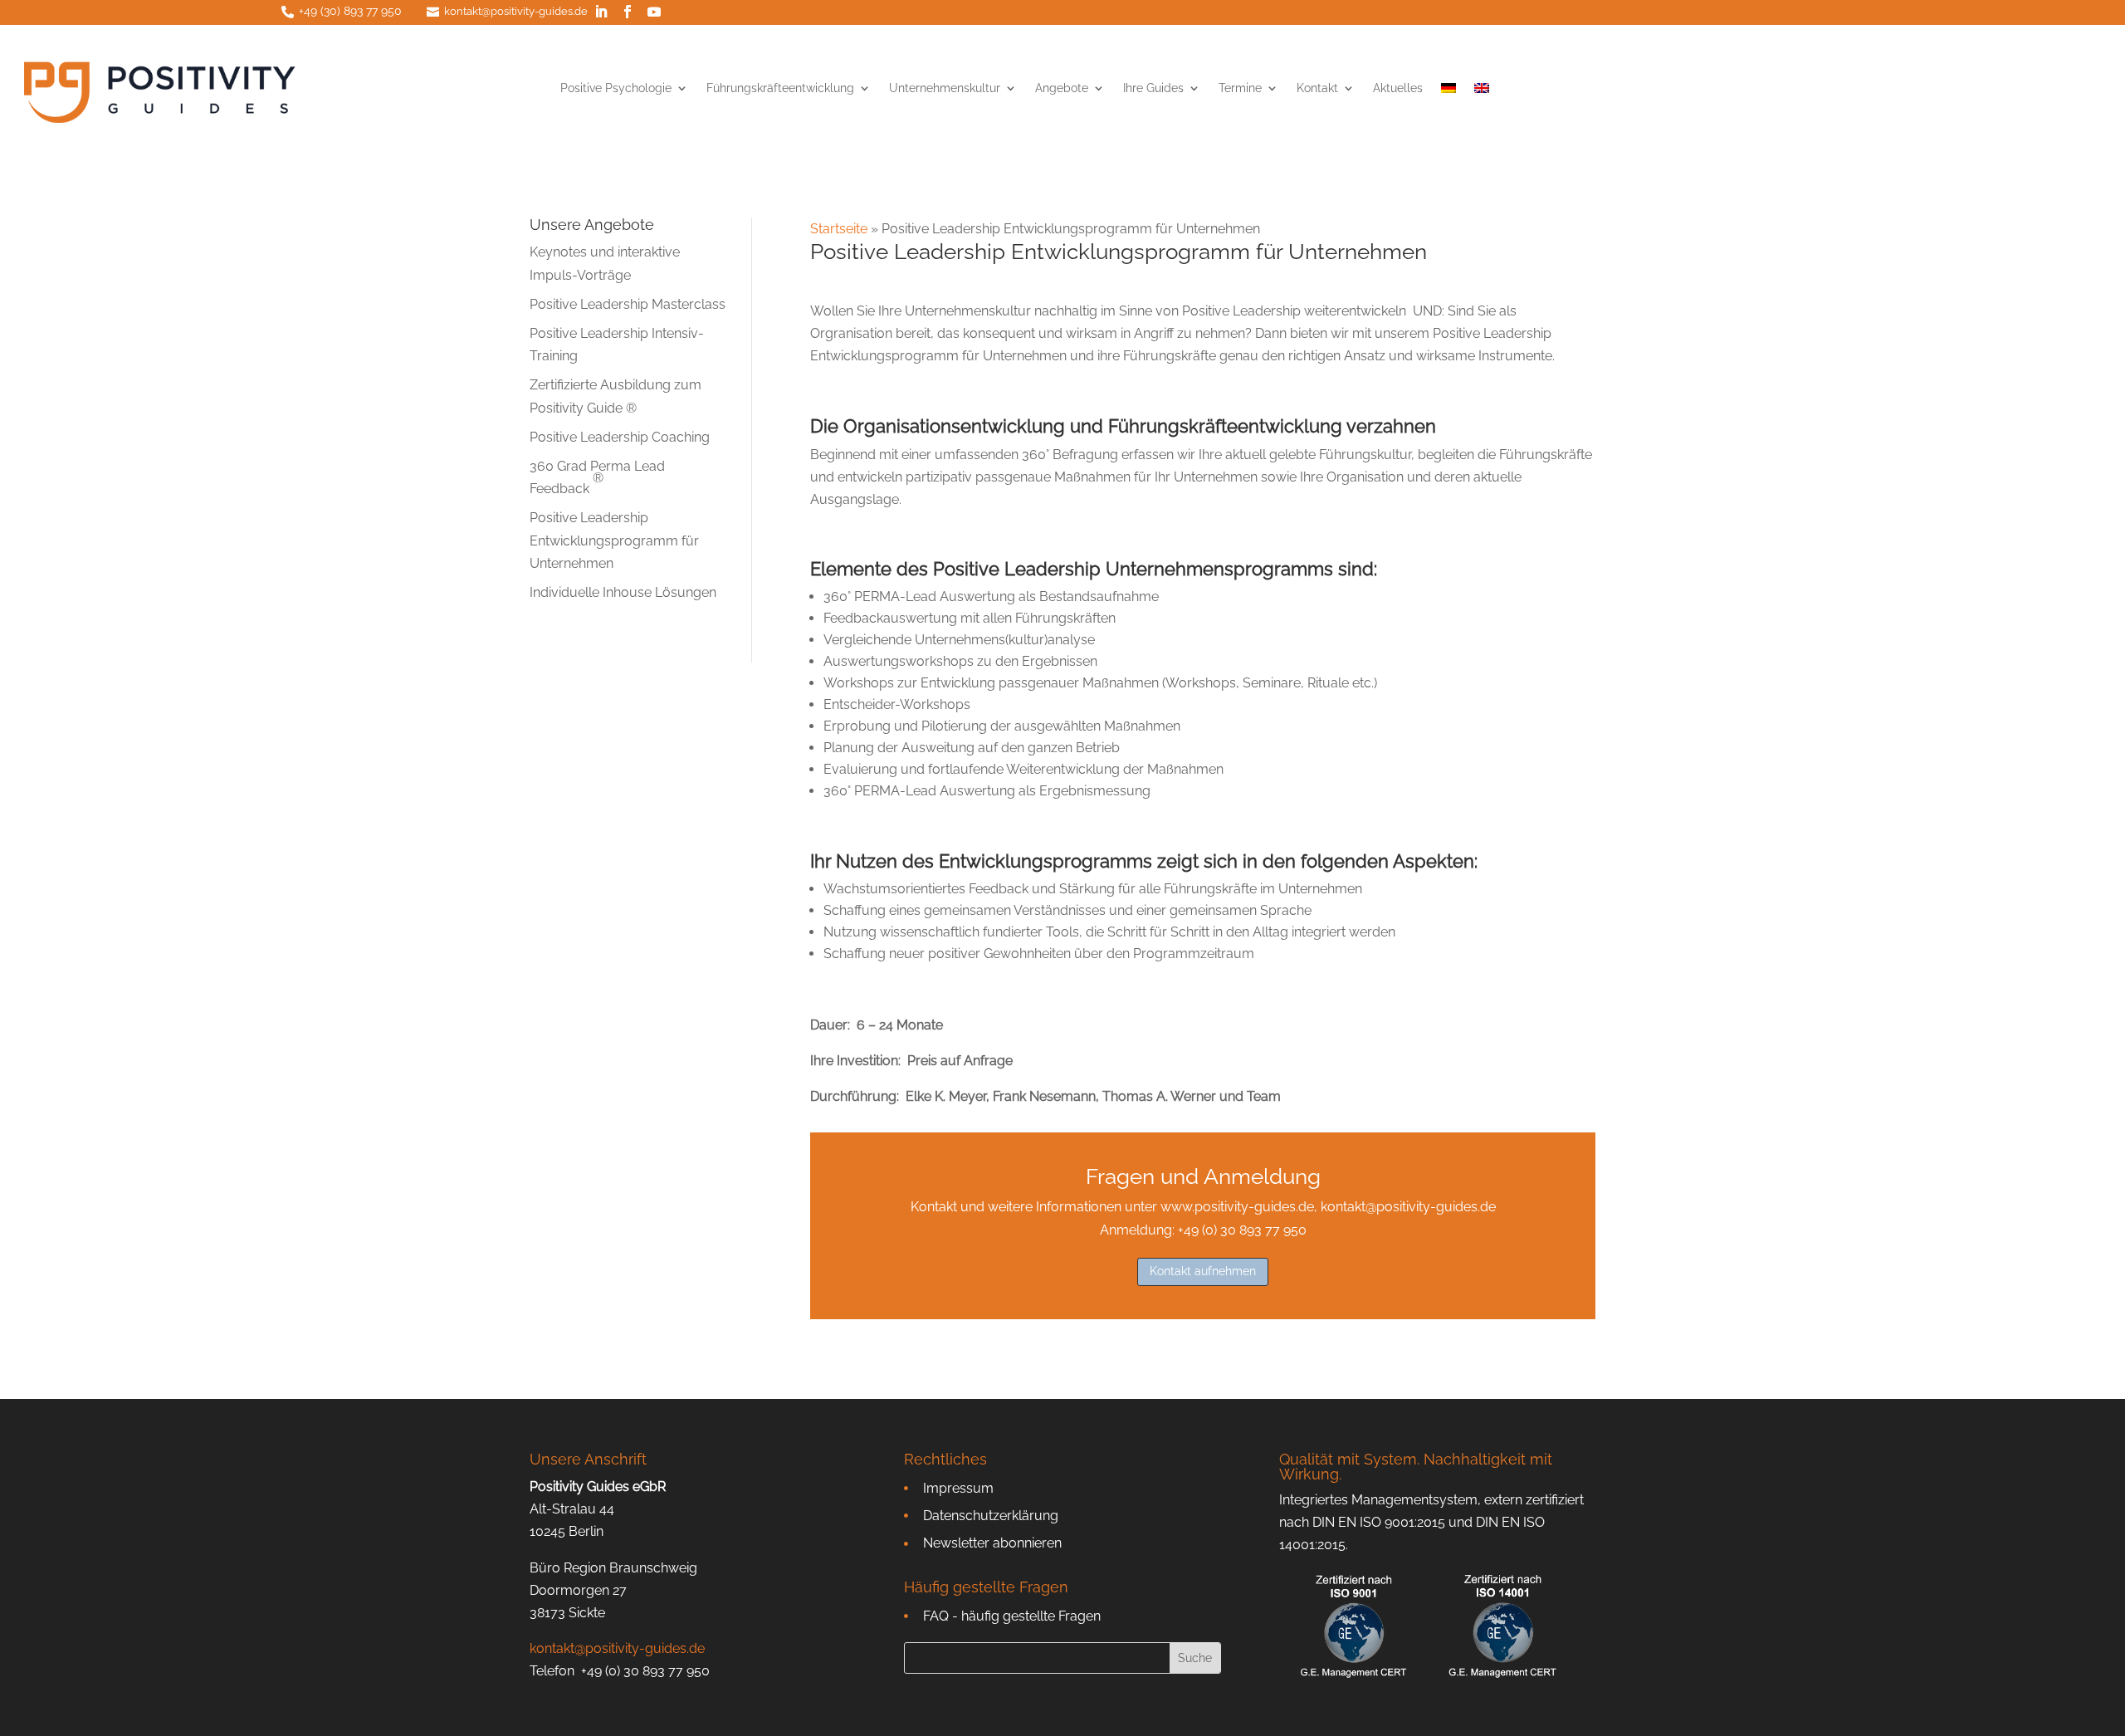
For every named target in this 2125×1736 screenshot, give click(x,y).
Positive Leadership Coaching (620, 437)
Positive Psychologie (616, 88)
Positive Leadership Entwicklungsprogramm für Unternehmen (614, 540)
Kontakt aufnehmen (1203, 1271)
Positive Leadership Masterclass (628, 304)
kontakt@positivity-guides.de (516, 11)
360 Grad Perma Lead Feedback (597, 477)
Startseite (839, 229)
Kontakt (1317, 88)
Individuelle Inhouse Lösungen (623, 592)
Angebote (1062, 88)
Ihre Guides (1153, 88)
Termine (1240, 88)
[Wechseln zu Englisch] (1482, 91)
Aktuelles (1398, 88)
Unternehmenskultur (945, 88)
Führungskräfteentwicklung (780, 88)
